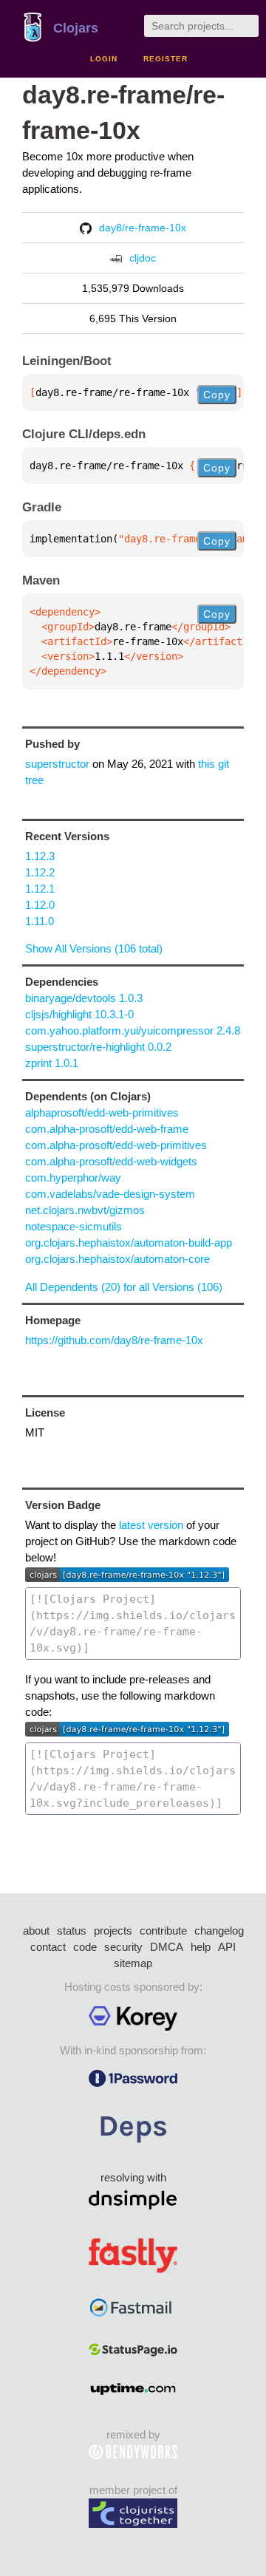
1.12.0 (40, 905)
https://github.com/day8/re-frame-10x (114, 1340)
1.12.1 (40, 889)
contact (48, 1947)
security (123, 1947)
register (166, 59)
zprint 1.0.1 (52, 1063)
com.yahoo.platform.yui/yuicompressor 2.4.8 (133, 1030)
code (85, 1947)
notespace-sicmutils (74, 1226)
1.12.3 (40, 856)
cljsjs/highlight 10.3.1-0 (79, 1014)
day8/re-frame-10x (143, 228)
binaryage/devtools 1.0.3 (84, 998)
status (72, 1931)
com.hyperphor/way (73, 1178)
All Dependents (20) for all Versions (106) (124, 1287)
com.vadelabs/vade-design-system (110, 1194)
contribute (163, 1931)
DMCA (167, 1947)
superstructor (57, 764)
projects (113, 1931)
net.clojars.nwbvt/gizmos (85, 1210)
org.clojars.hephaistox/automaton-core (117, 1259)
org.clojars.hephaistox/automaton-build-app (129, 1243)
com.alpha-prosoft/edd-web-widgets (111, 1161)
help (201, 1947)
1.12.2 (40, 872)
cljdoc (143, 258)
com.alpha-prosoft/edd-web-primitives (116, 1145)
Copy (217, 395)
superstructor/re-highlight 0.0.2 (98, 1047)
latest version (151, 1525)
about (36, 1931)
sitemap (133, 1963)
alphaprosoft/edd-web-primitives (102, 1112)
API (227, 1947)
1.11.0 (40, 921)
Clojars (76, 28)
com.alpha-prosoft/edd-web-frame (107, 1129)
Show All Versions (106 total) (94, 948)
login (104, 59)
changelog (219, 1931)
